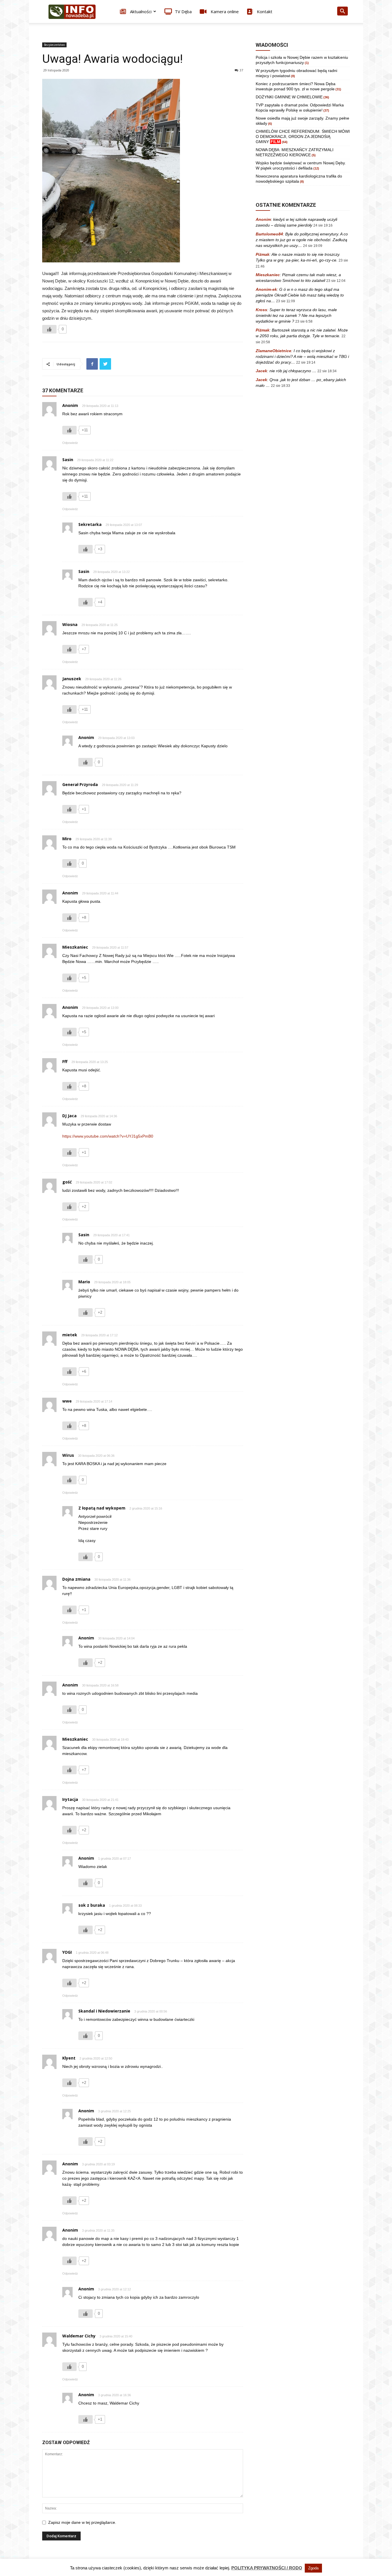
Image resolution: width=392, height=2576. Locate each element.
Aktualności (140, 11)
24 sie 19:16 (323, 225)
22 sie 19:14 (306, 362)
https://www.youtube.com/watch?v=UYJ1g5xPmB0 (108, 1136)
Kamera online (224, 11)
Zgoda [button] (313, 2568)
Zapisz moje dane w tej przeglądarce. (82, 2522)
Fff (65, 1061)
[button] (342, 12)
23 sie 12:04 (336, 281)
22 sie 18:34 (327, 371)
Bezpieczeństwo (54, 45)
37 (241, 70)
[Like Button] (49, 329)
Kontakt (264, 11)
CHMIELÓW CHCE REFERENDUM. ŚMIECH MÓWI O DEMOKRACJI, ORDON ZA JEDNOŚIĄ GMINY (303, 136)
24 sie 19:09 (313, 246)
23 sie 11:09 (286, 301)
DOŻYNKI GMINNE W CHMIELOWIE (289, 97)
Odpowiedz (70, 443)
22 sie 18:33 (281, 386)
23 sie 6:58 (304, 321)
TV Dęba (183, 11)
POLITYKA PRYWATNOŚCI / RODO (267, 2568)
